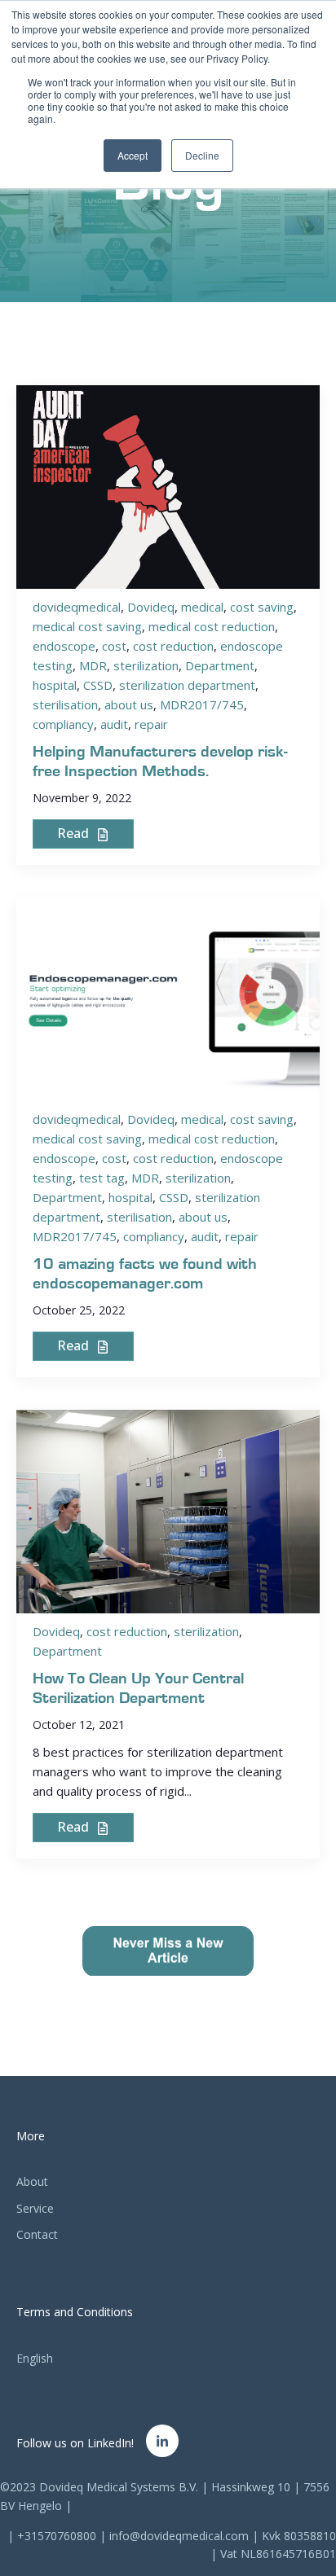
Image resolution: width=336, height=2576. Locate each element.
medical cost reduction (212, 626)
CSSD (98, 685)
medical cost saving (87, 626)
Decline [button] (202, 155)
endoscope (64, 646)
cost (114, 646)
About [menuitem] (32, 2181)
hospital (55, 685)
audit (114, 724)
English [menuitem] (35, 2358)
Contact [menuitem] (37, 2234)
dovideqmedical (77, 607)
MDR (93, 665)
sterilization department (187, 685)
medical (202, 607)
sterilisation (65, 704)
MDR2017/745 (202, 704)
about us (129, 704)
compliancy (63, 724)
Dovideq (151, 607)
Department (220, 665)
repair (151, 724)
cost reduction (173, 646)
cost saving (262, 607)
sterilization (146, 665)
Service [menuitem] (35, 2208)
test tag (102, 1178)
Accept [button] (133, 155)
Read (75, 833)
